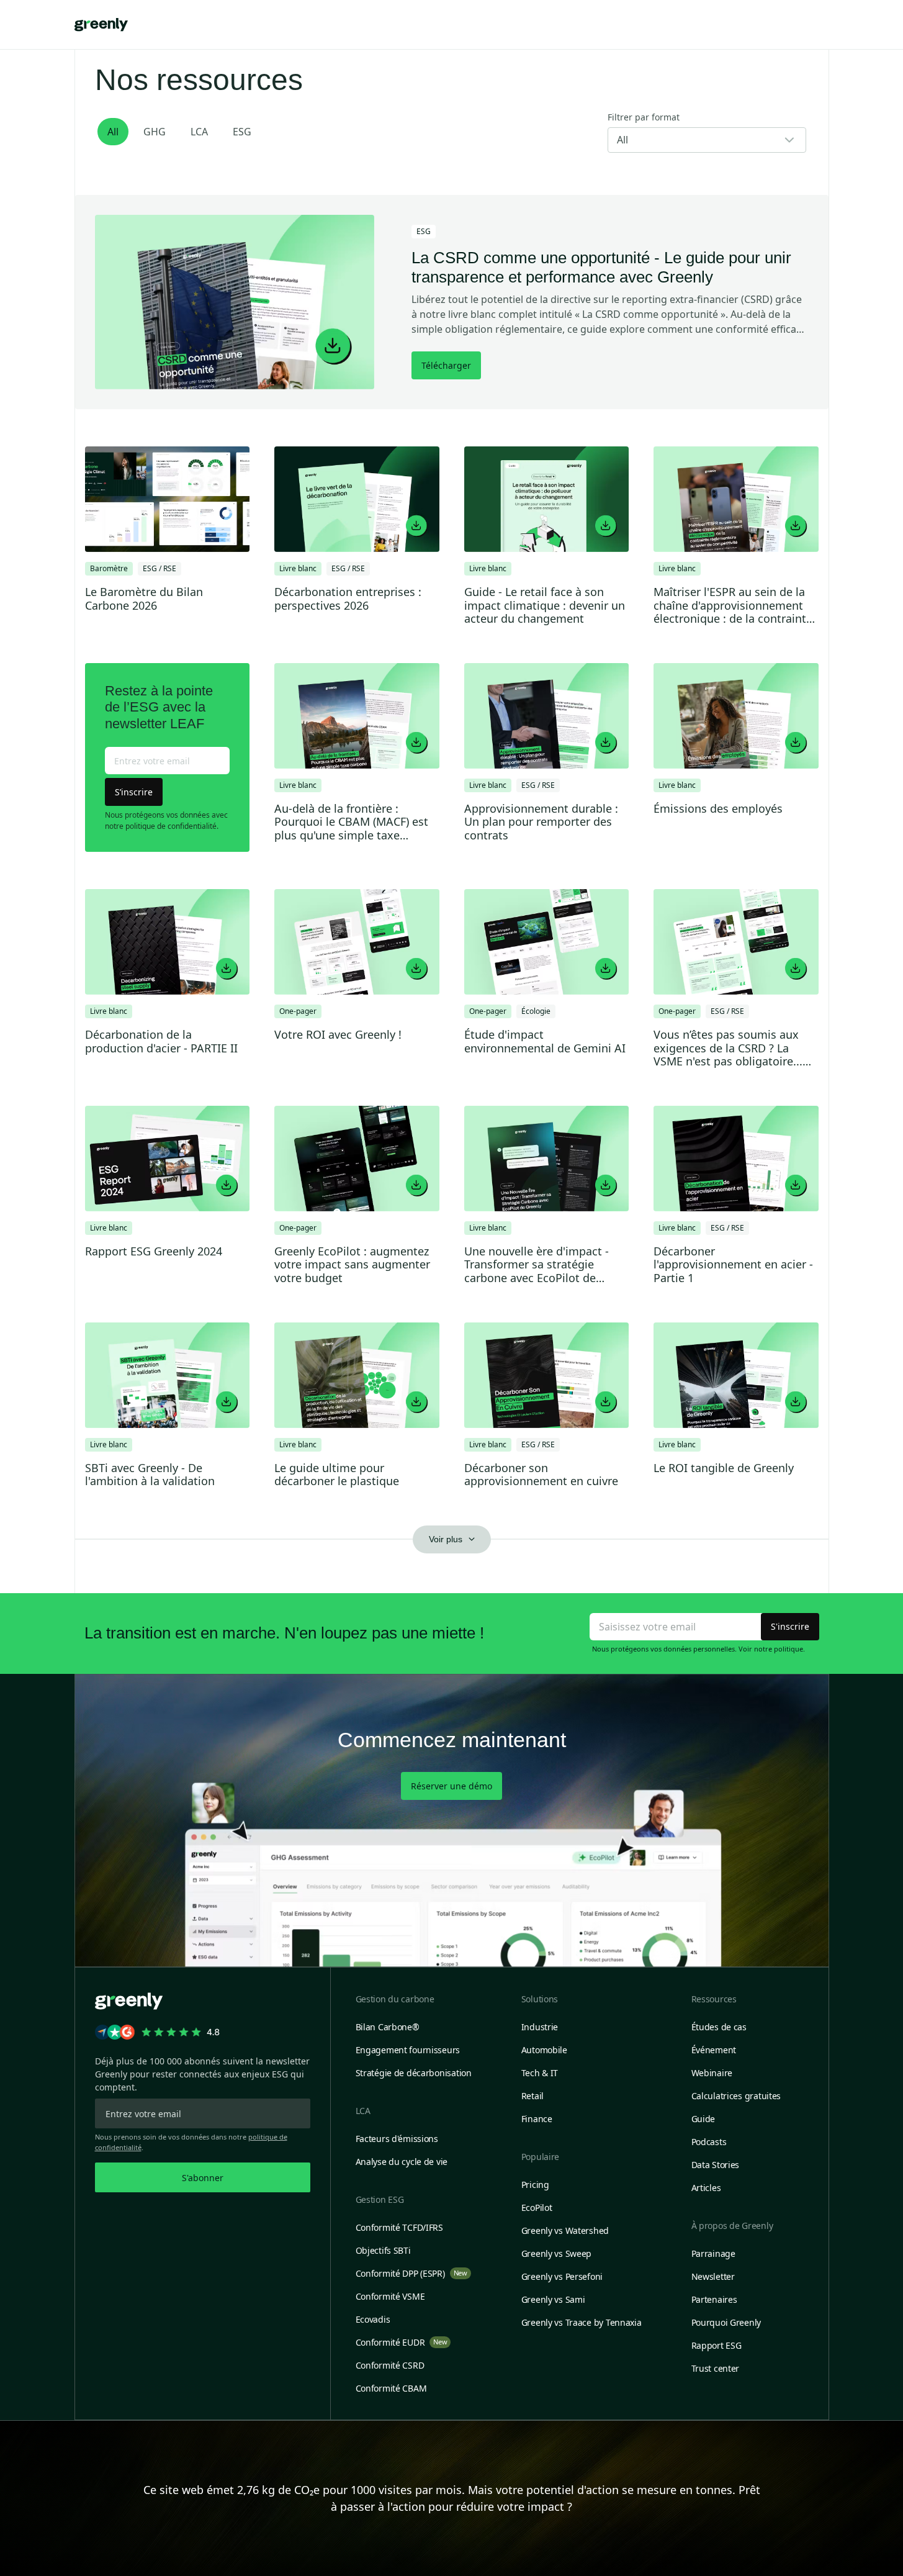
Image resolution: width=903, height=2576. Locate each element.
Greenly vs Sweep (557, 2253)
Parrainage (713, 2253)
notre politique (779, 1649)
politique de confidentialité (171, 826)
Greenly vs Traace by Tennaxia (582, 2322)
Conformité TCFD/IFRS (399, 2227)
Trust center (716, 2368)
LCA (199, 132)
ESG (242, 132)
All (113, 132)
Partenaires (714, 2299)
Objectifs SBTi (383, 2250)
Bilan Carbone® (388, 2027)
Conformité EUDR (402, 2342)
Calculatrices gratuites (736, 2096)
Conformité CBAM (391, 2388)
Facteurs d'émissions (397, 2139)
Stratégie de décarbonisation (414, 2073)
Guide (703, 2119)
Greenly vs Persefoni (562, 2276)
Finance (537, 2119)
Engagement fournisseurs (408, 2050)
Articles (706, 2188)
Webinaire (712, 2073)
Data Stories (716, 2165)
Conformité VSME (390, 2296)
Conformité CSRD (390, 2365)
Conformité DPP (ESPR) (411, 2273)
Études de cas (719, 2027)
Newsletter (713, 2276)
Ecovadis (373, 2319)
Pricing (535, 2185)
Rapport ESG (717, 2345)
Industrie (540, 2027)
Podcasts (709, 2142)
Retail (532, 2096)
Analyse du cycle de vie (402, 2162)
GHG (155, 132)
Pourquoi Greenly (726, 2322)
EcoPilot (537, 2208)
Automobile (544, 2050)
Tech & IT (540, 2073)
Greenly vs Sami (553, 2299)
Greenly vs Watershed (565, 2230)
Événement (714, 2050)
